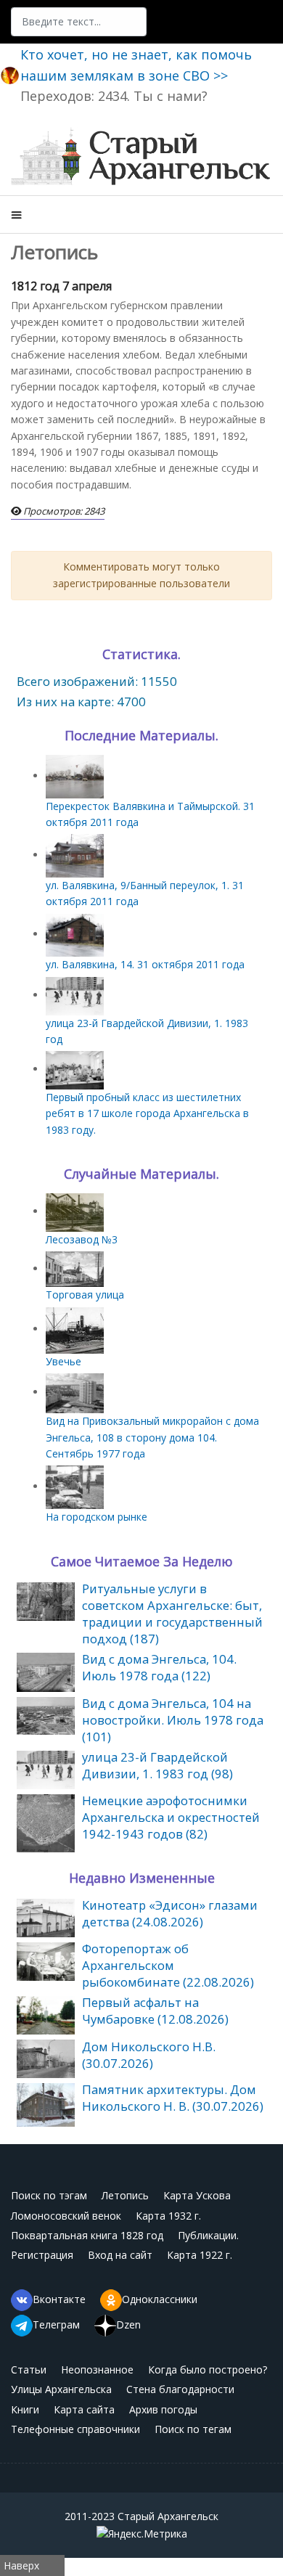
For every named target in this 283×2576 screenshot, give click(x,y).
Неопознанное (97, 2369)
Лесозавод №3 (82, 1239)
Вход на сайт (120, 2255)
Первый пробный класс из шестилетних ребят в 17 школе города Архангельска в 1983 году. (147, 1113)
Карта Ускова (197, 2195)
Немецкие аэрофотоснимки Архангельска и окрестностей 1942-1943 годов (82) (171, 1817)
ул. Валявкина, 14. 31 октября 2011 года (145, 964)
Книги (25, 2409)
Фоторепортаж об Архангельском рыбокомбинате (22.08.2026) (168, 1965)
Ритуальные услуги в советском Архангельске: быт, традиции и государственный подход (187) (172, 1614)
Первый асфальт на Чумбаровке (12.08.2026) (155, 2011)
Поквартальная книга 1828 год (87, 2235)
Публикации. (208, 2235)
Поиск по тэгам (49, 2195)
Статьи (29, 2369)
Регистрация (42, 2255)
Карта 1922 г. (200, 2255)
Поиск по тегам (193, 2429)
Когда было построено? (208, 2369)
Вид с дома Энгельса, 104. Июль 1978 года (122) (159, 1667)
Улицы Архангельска (61, 2389)
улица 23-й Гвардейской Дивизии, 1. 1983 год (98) (157, 1765)
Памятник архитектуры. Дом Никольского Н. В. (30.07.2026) (173, 2098)
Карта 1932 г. (168, 2216)
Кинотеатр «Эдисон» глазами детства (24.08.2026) (170, 1913)
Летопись (125, 2195)
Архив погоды (163, 2409)
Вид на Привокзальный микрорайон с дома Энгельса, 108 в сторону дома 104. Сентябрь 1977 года (152, 1437)
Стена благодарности (180, 2389)
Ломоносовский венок (66, 2216)
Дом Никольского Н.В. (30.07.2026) (149, 2055)
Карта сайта (84, 2409)
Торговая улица (85, 1295)
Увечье (63, 1361)
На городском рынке (97, 1517)
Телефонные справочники (75, 2429)
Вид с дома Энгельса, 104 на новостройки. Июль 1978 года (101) (173, 1720)
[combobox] (79, 22)
